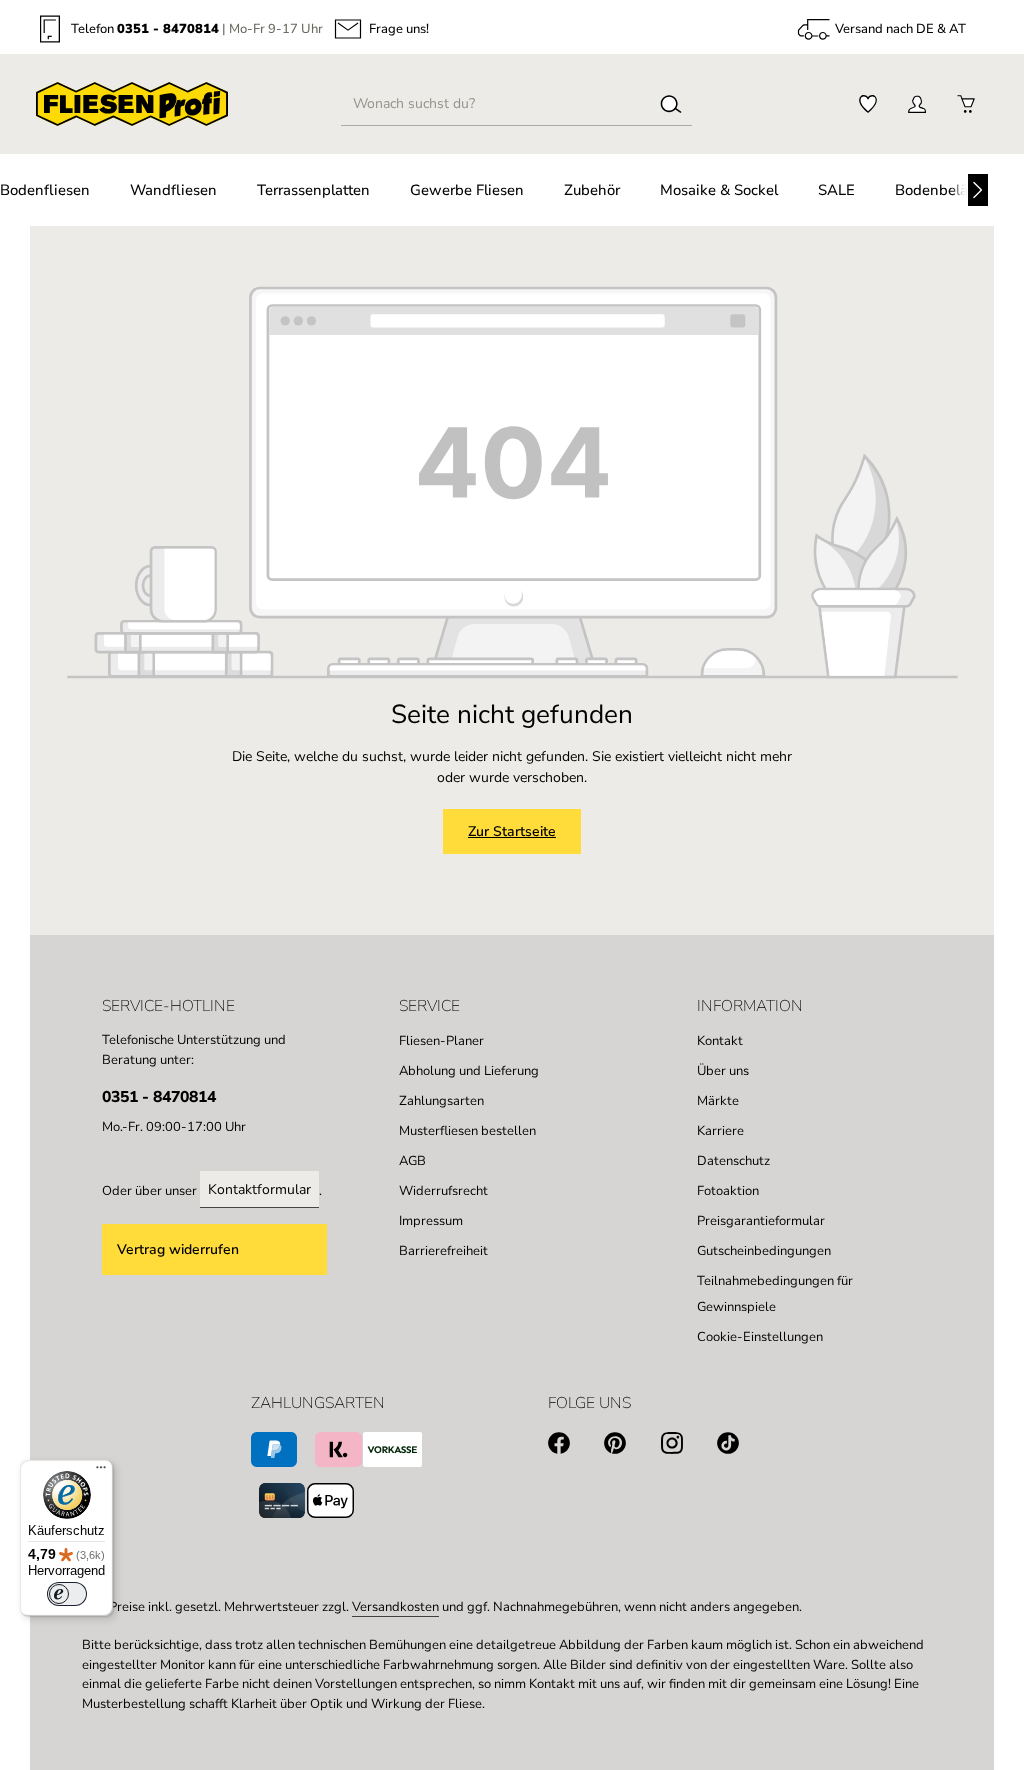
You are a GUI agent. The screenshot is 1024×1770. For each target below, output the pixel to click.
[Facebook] (576, 1446)
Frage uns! (399, 29)
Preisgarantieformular (761, 1221)
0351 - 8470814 (168, 29)
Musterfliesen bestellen (467, 1131)
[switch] (67, 1594)
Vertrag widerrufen (178, 1249)
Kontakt (720, 1041)
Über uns (723, 1071)
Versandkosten (395, 1607)
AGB (412, 1161)
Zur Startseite (512, 831)
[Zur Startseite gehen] (132, 104)
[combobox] (495, 104)
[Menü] (101, 1472)
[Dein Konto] (916, 104)
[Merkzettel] (867, 104)
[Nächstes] (978, 190)
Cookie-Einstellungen (760, 1337)
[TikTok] (745, 1446)
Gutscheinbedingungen (764, 1251)
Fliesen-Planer (441, 1041)
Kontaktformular (259, 1189)
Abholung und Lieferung (469, 1071)
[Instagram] (689, 1446)
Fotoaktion (728, 1191)
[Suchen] (671, 104)
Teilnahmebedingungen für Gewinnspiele (775, 1294)
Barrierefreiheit (443, 1251)
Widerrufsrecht (443, 1191)
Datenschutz (733, 1161)
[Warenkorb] (965, 104)
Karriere (720, 1131)
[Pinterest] (632, 1446)
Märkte (718, 1101)
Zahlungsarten (441, 1101)
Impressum (431, 1221)
